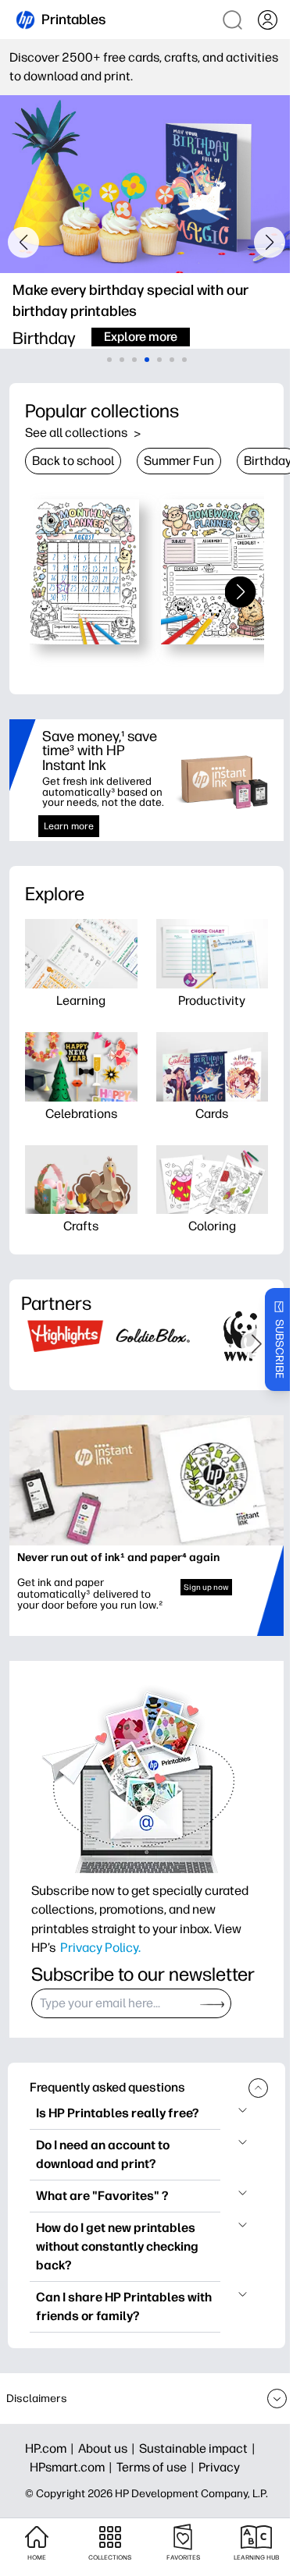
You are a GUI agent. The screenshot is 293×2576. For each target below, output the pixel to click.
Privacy (219, 2467)
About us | (109, 2448)
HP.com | (52, 2448)
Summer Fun (179, 461)
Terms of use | (157, 2467)
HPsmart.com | (73, 2467)
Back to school (73, 461)
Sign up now (206, 1587)
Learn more (69, 826)
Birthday (268, 461)
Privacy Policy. (100, 1947)
